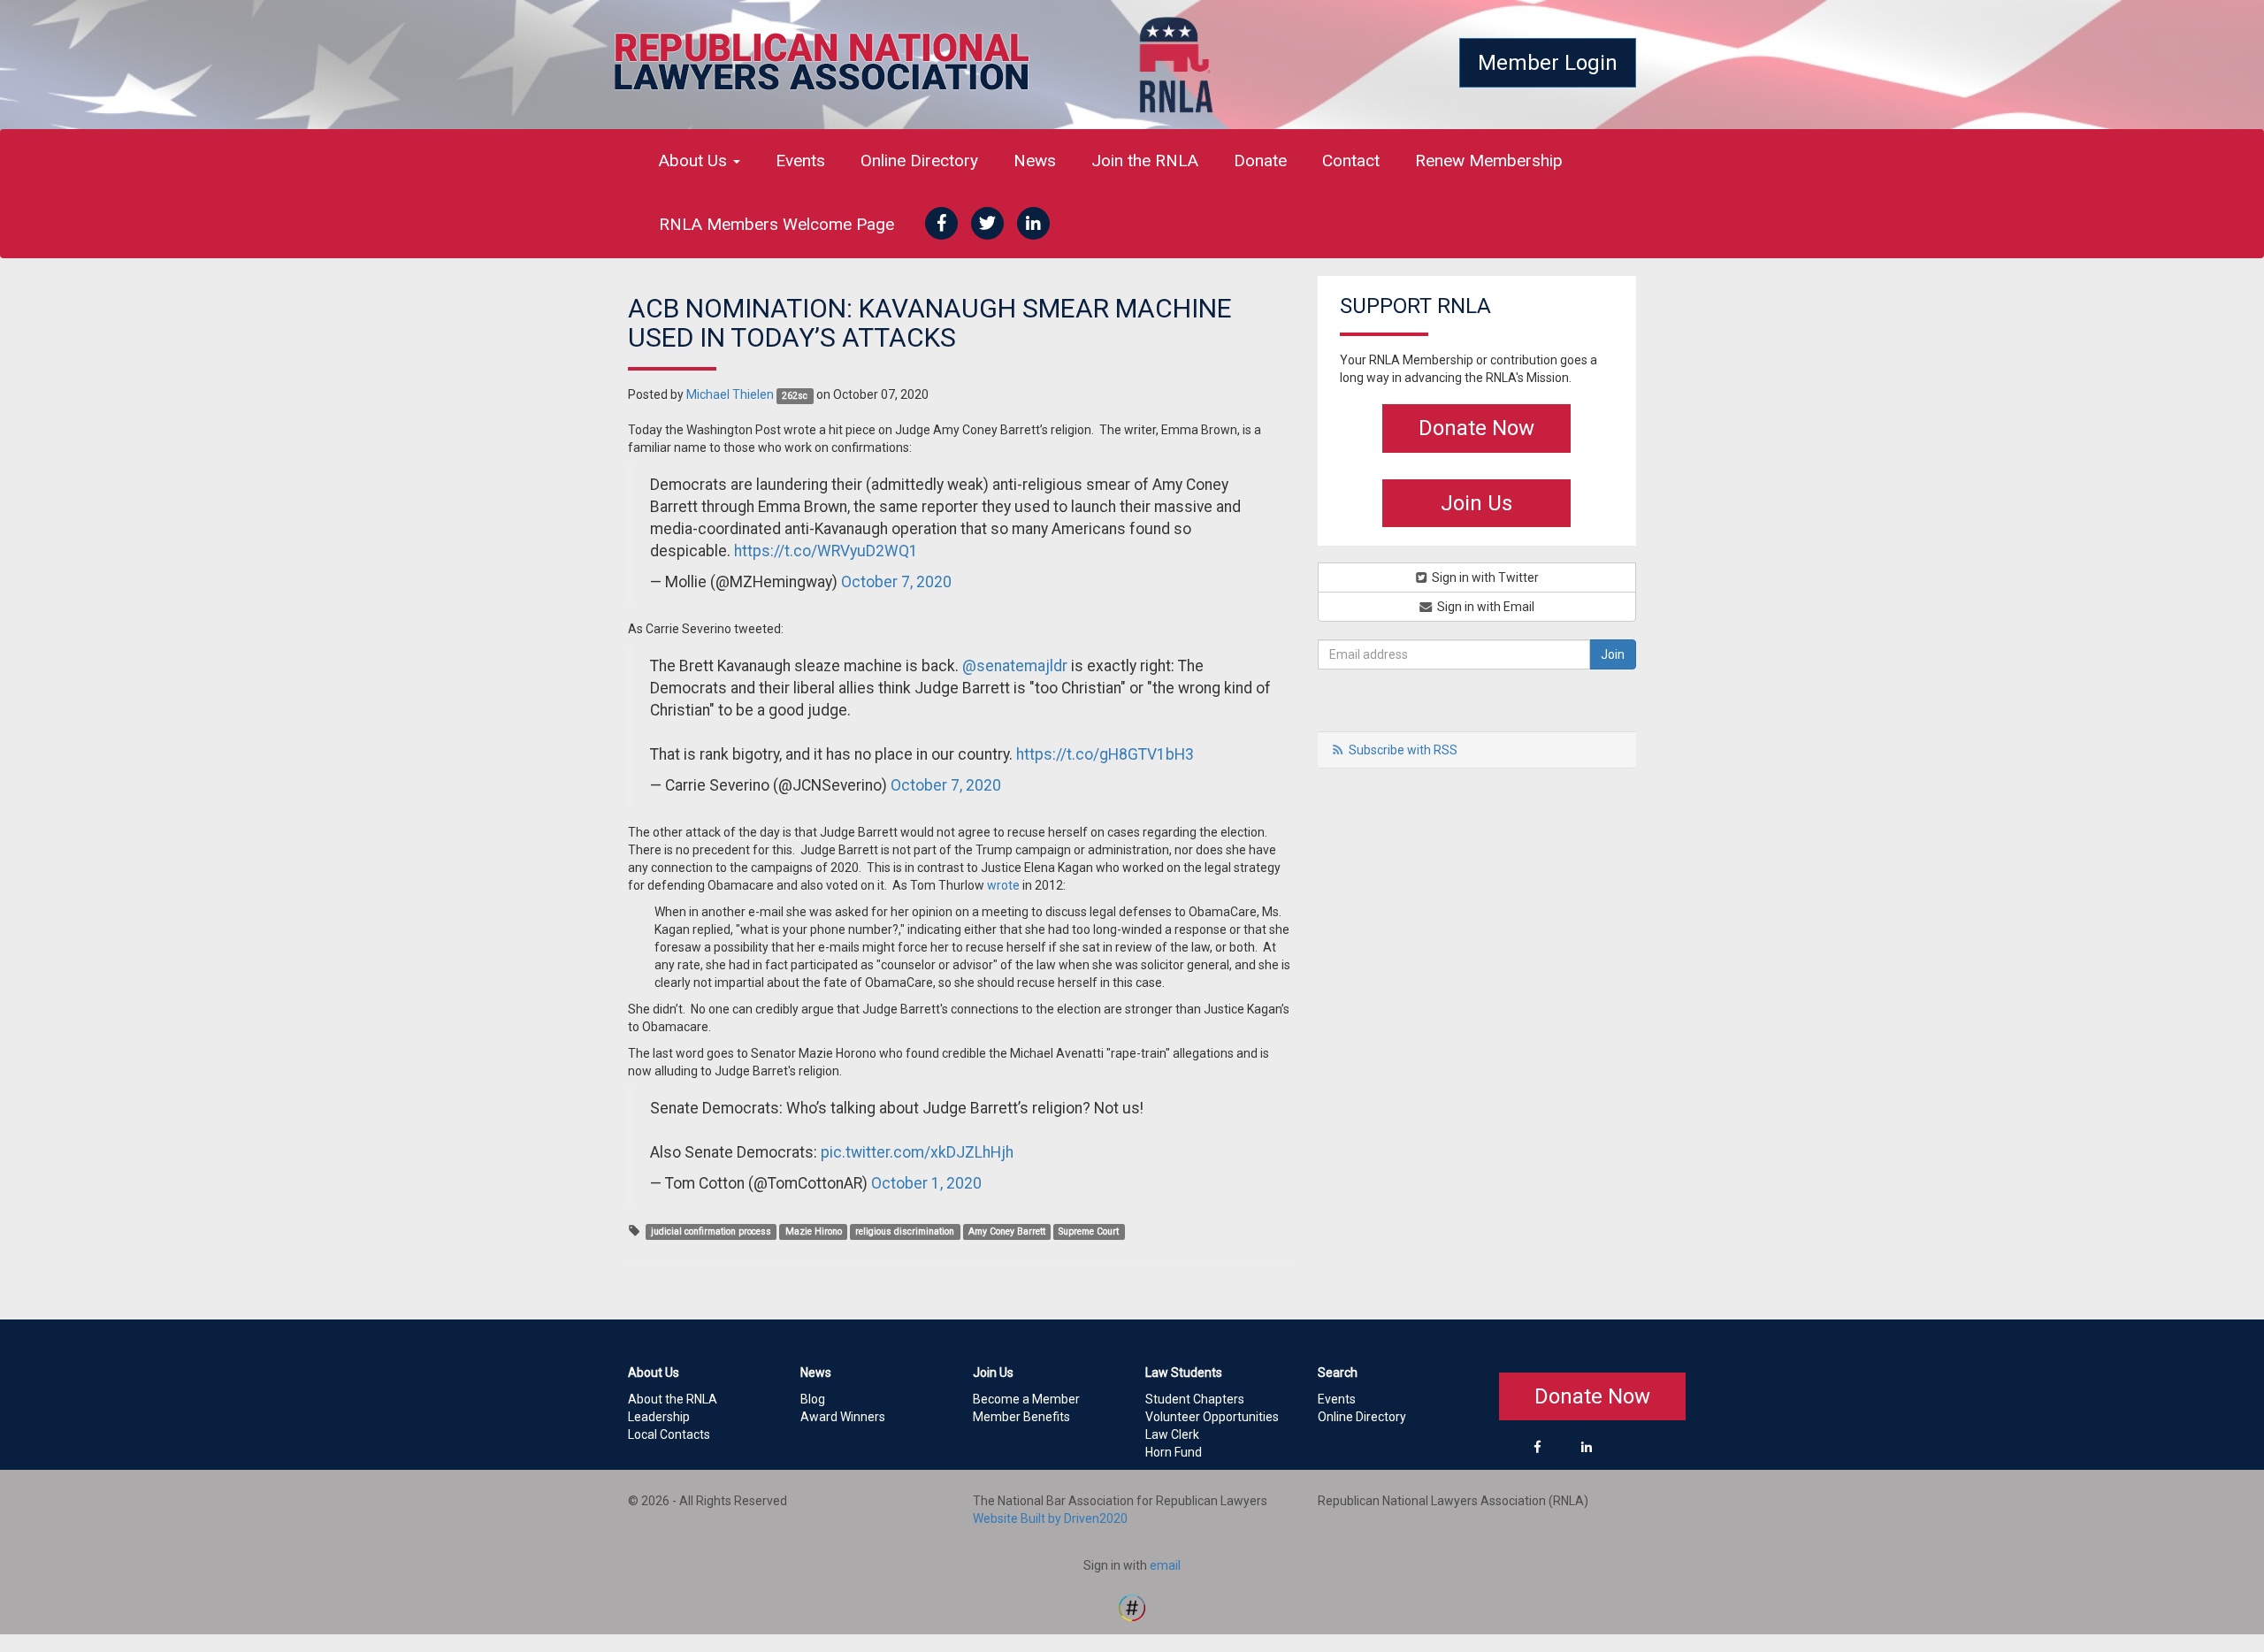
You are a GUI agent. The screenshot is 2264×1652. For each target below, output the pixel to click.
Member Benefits (1021, 1417)
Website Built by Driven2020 (1050, 1518)
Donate (1260, 161)
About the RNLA (673, 1399)
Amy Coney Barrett (1007, 1231)
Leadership (659, 1417)
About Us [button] (695, 161)
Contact (1351, 161)
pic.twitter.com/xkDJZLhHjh (917, 1152)
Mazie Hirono (814, 1231)
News (1035, 161)
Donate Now (1476, 428)
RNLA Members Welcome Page (776, 224)
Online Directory (919, 161)
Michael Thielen (730, 394)
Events (800, 161)
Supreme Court (1089, 1231)
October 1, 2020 (926, 1183)
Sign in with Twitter (1484, 577)
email (1165, 1565)
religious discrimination (905, 1231)
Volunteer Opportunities (1212, 1417)
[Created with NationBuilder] (1132, 1606)
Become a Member (1026, 1399)
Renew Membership (1489, 161)
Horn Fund (1174, 1452)
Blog (813, 1399)
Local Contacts (669, 1434)
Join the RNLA (1145, 161)
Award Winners (843, 1417)
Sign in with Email (1484, 607)
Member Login (1548, 63)
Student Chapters (1195, 1399)
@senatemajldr (1015, 666)
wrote (1003, 885)
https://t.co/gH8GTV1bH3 (1105, 754)
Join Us (1476, 503)
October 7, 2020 (896, 582)
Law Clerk (1172, 1434)
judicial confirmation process (711, 1231)
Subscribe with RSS (1403, 750)
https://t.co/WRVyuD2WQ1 (826, 551)
